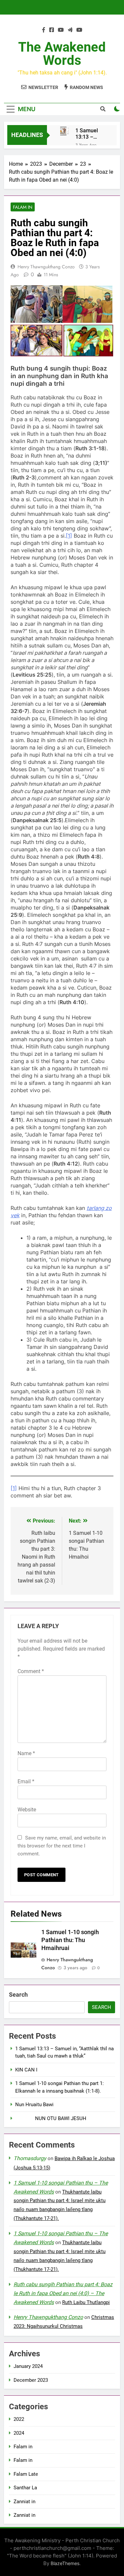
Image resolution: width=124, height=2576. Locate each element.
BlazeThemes (65, 2563)
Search (18, 1995)
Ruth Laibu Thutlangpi (86, 2302)
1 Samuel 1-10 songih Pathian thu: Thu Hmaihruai (70, 1940)
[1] (69, 536)
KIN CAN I (26, 2070)
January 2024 (28, 2366)
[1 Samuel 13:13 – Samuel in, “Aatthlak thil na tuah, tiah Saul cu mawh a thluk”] (64, 131)
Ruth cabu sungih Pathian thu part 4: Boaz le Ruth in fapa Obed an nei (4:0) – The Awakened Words (63, 2293)
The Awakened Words (62, 54)
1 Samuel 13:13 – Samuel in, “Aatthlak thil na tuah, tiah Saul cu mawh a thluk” (90, 134)
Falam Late (26, 2474)
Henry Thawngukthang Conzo (46, 267)
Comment (31, 1671)
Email (26, 1781)
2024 (19, 2433)
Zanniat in (24, 2502)
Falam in (23, 207)
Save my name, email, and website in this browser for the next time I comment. (62, 1846)
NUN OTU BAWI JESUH (51, 2118)
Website (27, 1810)
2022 (19, 2419)
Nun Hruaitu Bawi (34, 2105)
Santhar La (25, 2488)
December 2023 (31, 2380)
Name (26, 1753)
